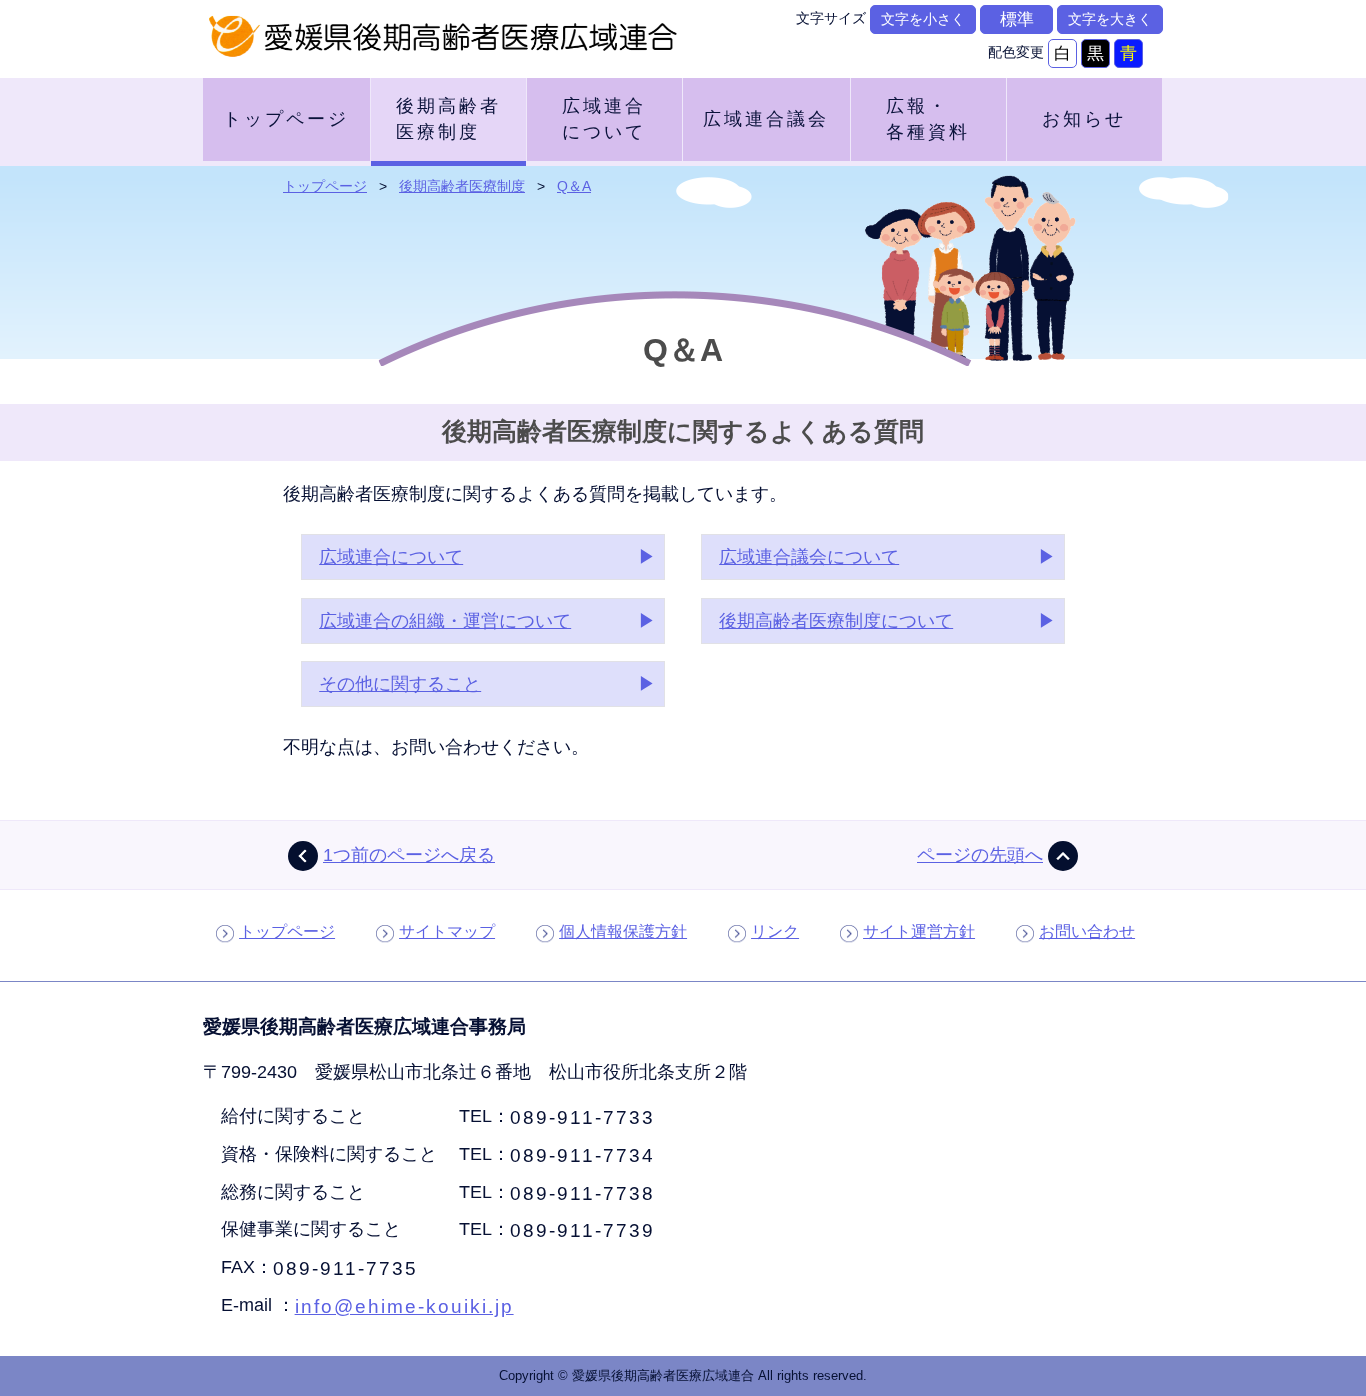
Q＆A (574, 186)
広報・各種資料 (928, 119)
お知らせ (1084, 119)
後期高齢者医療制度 (448, 119)
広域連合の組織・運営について (445, 621)
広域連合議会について (809, 557)
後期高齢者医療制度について (836, 621)
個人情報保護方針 (623, 931)
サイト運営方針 (919, 931)
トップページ (286, 119)
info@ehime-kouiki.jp (404, 1306)
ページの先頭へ (980, 855)
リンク (775, 931)
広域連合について (604, 119)
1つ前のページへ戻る (409, 855)
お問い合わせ (1087, 931)
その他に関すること (400, 684)
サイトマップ (447, 931)
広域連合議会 (766, 119)
